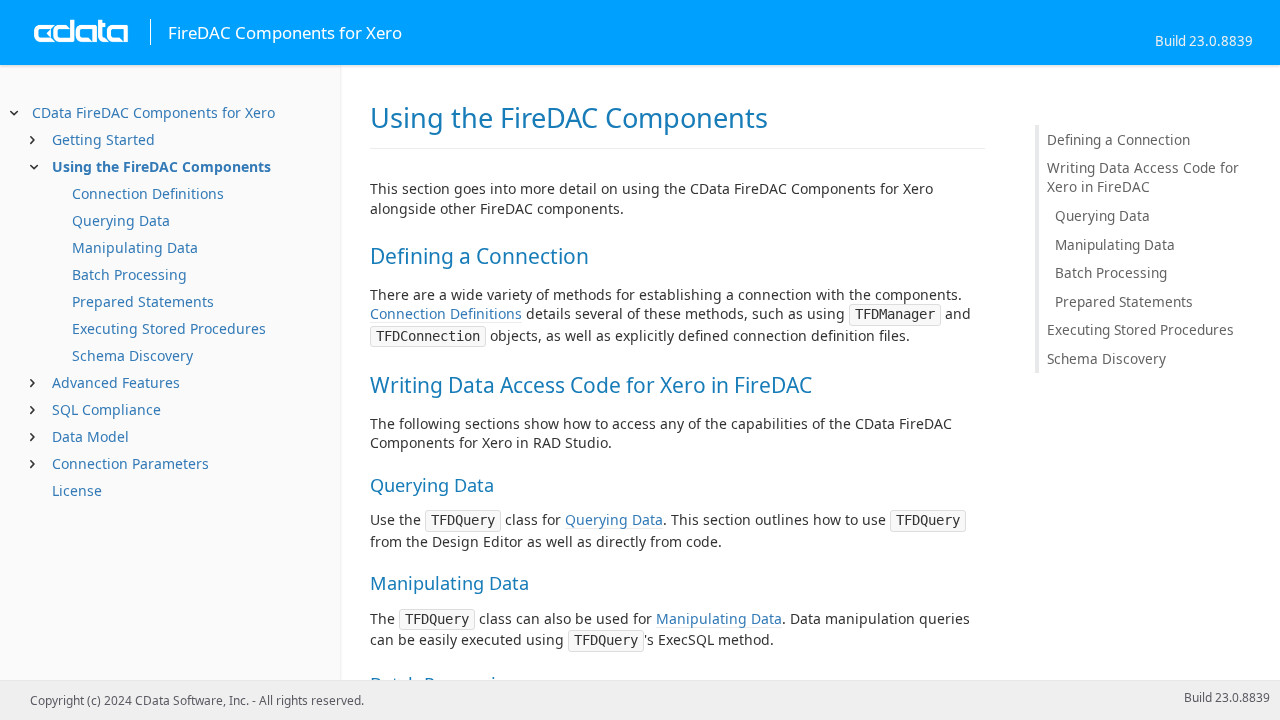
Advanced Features (116, 382)
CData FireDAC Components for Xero (153, 112)
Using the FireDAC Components (161, 166)
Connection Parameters (130, 463)
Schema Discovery (132, 355)
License (77, 490)
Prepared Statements (143, 301)
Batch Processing (129, 274)
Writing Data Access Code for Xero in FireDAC (1143, 177)
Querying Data (121, 220)
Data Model (90, 436)
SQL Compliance (106, 409)
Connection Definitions (148, 193)
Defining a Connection (1118, 139)
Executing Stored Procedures (169, 328)
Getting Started (103, 139)
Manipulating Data (135, 247)
